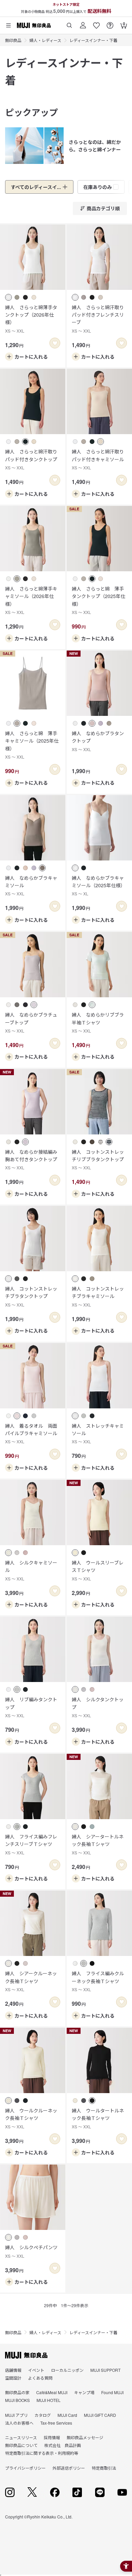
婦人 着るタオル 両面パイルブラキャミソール (31, 1433)
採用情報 (52, 2437)
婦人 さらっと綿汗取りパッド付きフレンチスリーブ (98, 319)
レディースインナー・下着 (93, 40)
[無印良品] (26, 2355)
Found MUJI (112, 2392)
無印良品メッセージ (85, 2437)
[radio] (8, 297)
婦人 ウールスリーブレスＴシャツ (98, 1570)
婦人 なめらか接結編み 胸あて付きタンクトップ (33, 1159)
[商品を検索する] (69, 23)
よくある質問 (40, 2378)
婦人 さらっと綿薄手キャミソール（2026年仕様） (31, 600)
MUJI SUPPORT (105, 2370)
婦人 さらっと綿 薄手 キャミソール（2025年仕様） (33, 745)
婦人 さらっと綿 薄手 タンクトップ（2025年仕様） (99, 600)
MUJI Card (67, 2415)
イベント (36, 2370)
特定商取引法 (104, 2468)
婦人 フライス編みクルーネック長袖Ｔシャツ (98, 1981)
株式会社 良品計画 (63, 2445)
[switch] (55, 343)
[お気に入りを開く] (96, 23)
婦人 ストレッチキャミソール (98, 1433)
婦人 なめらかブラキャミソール (31, 886)
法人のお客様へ (19, 2423)
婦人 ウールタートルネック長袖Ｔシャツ (98, 2118)
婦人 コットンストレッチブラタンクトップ (31, 1296)
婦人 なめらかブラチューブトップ (31, 1022)
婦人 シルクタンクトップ (98, 1707)
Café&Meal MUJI (52, 2392)
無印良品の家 (17, 2392)
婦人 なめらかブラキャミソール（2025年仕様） (98, 886)
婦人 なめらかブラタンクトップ (98, 741)
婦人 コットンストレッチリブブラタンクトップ (98, 1159)
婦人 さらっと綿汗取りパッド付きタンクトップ (31, 459)
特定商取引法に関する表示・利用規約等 (42, 2453)
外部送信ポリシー (69, 2468)
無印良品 (13, 40)
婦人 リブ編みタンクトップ (31, 1707)
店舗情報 (13, 2370)
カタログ (43, 2415)
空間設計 (13, 2378)
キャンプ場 (84, 2392)
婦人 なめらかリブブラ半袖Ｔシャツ (98, 1022)
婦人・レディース (45, 40)
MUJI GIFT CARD (100, 2415)
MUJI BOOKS (17, 2400)
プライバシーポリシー (25, 2468)
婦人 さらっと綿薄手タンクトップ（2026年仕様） (31, 319)
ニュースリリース (21, 2437)
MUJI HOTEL (49, 2400)
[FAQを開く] (110, 23)
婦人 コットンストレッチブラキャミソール (98, 1296)
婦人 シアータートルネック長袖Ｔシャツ (98, 1844)
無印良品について (21, 2445)
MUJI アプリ (16, 2415)
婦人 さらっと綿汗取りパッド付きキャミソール (98, 459)
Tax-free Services (56, 2423)
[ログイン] (83, 23)
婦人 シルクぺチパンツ (31, 2251)
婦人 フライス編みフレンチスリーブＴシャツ (31, 1844)
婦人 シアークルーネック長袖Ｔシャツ (31, 1981)
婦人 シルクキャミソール (31, 1570)
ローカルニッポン (67, 2370)
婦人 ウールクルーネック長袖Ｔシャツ (31, 2118)
